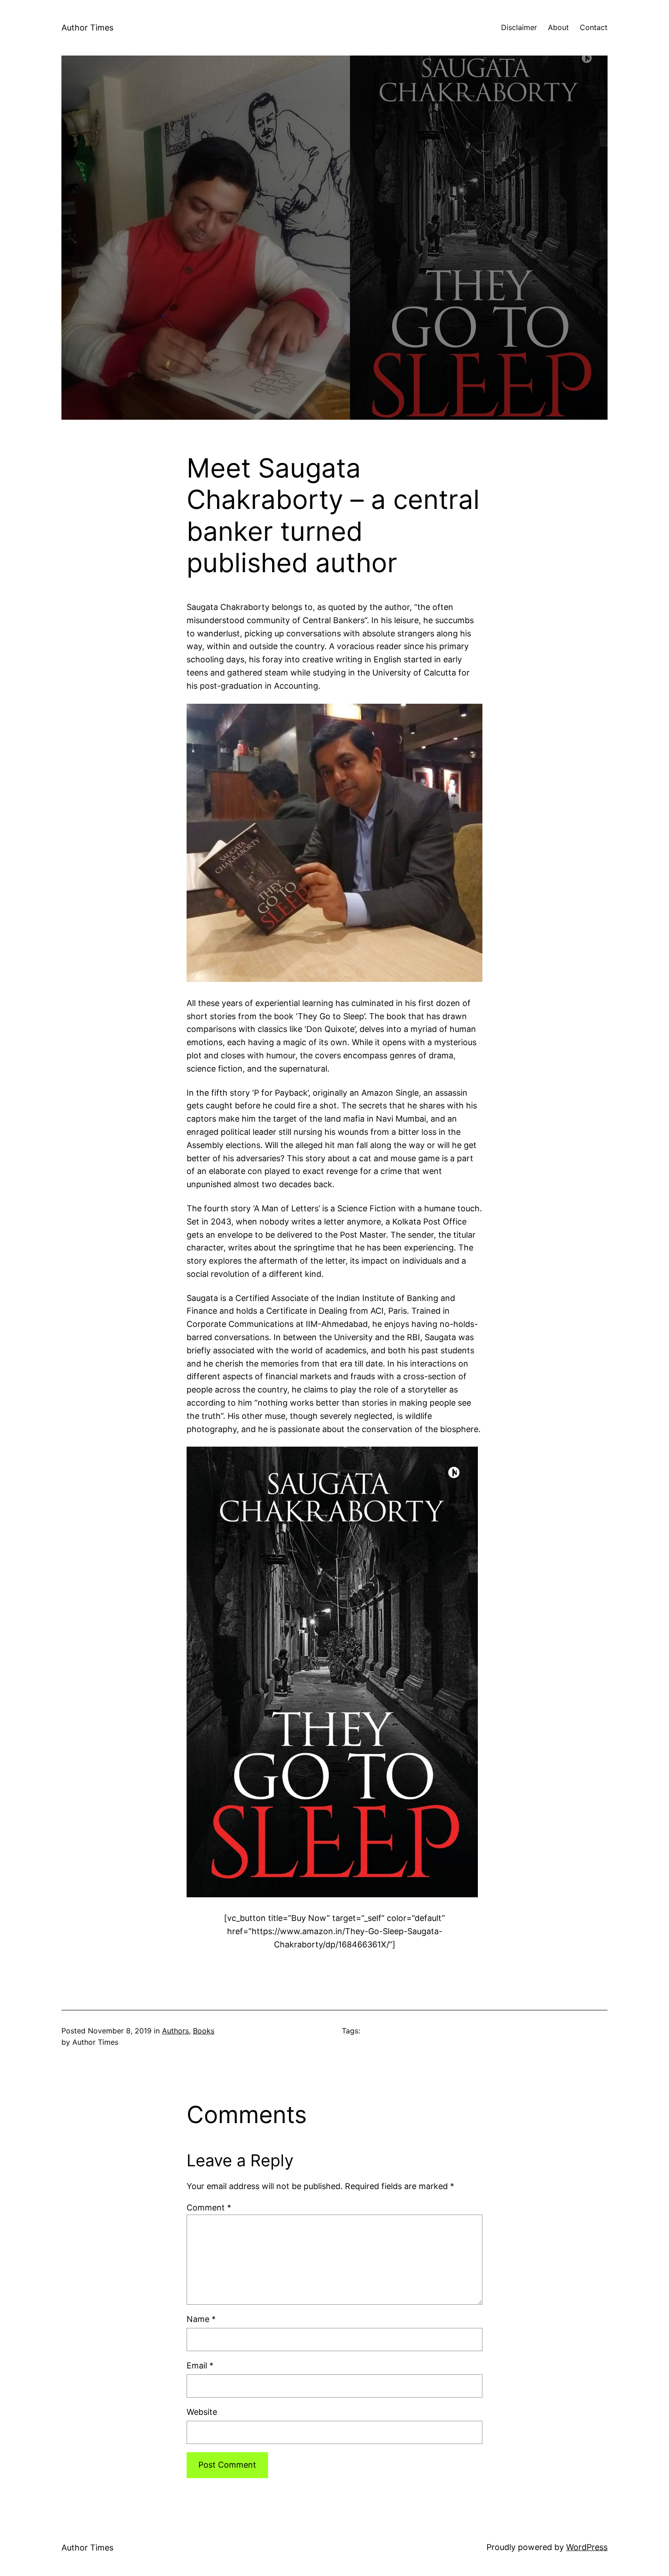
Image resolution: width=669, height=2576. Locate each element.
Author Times (87, 28)
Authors (175, 2031)
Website (202, 2412)
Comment (209, 2208)
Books (204, 2031)
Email (200, 2365)
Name (201, 2319)
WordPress (587, 2547)
